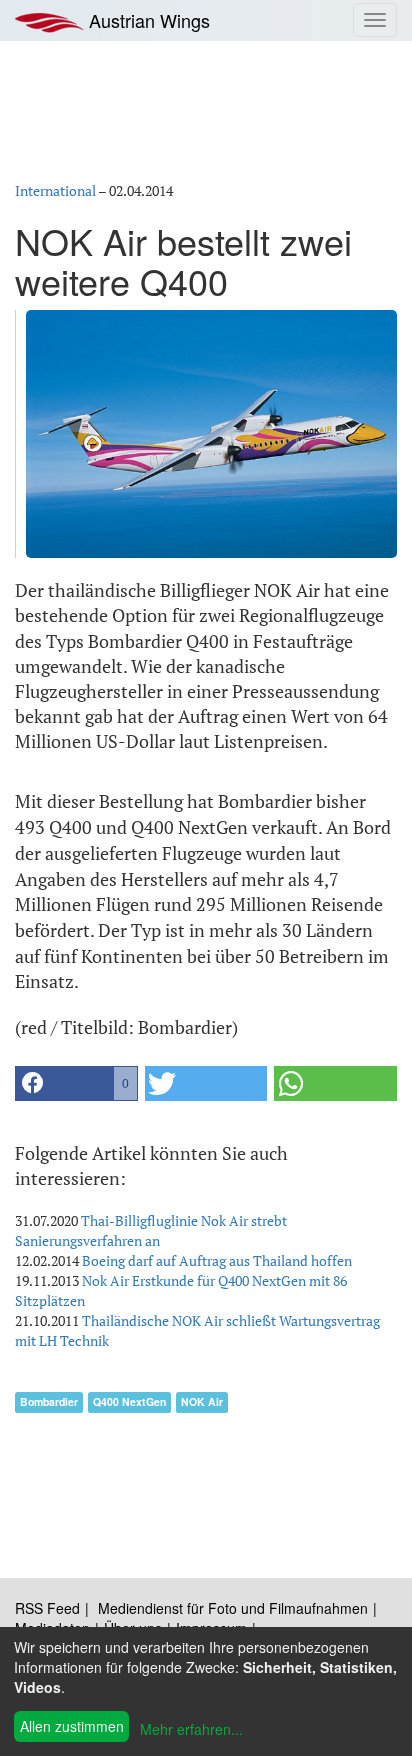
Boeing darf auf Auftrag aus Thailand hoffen (217, 1260)
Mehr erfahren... (191, 1729)
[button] (76, 1083)
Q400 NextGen (129, 1401)
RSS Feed (47, 1608)
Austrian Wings (147, 20)
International (55, 190)
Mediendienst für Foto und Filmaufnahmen (233, 1608)
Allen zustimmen (72, 1726)
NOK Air (202, 1401)
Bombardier (49, 1401)
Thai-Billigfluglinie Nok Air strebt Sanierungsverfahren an (151, 1230)
